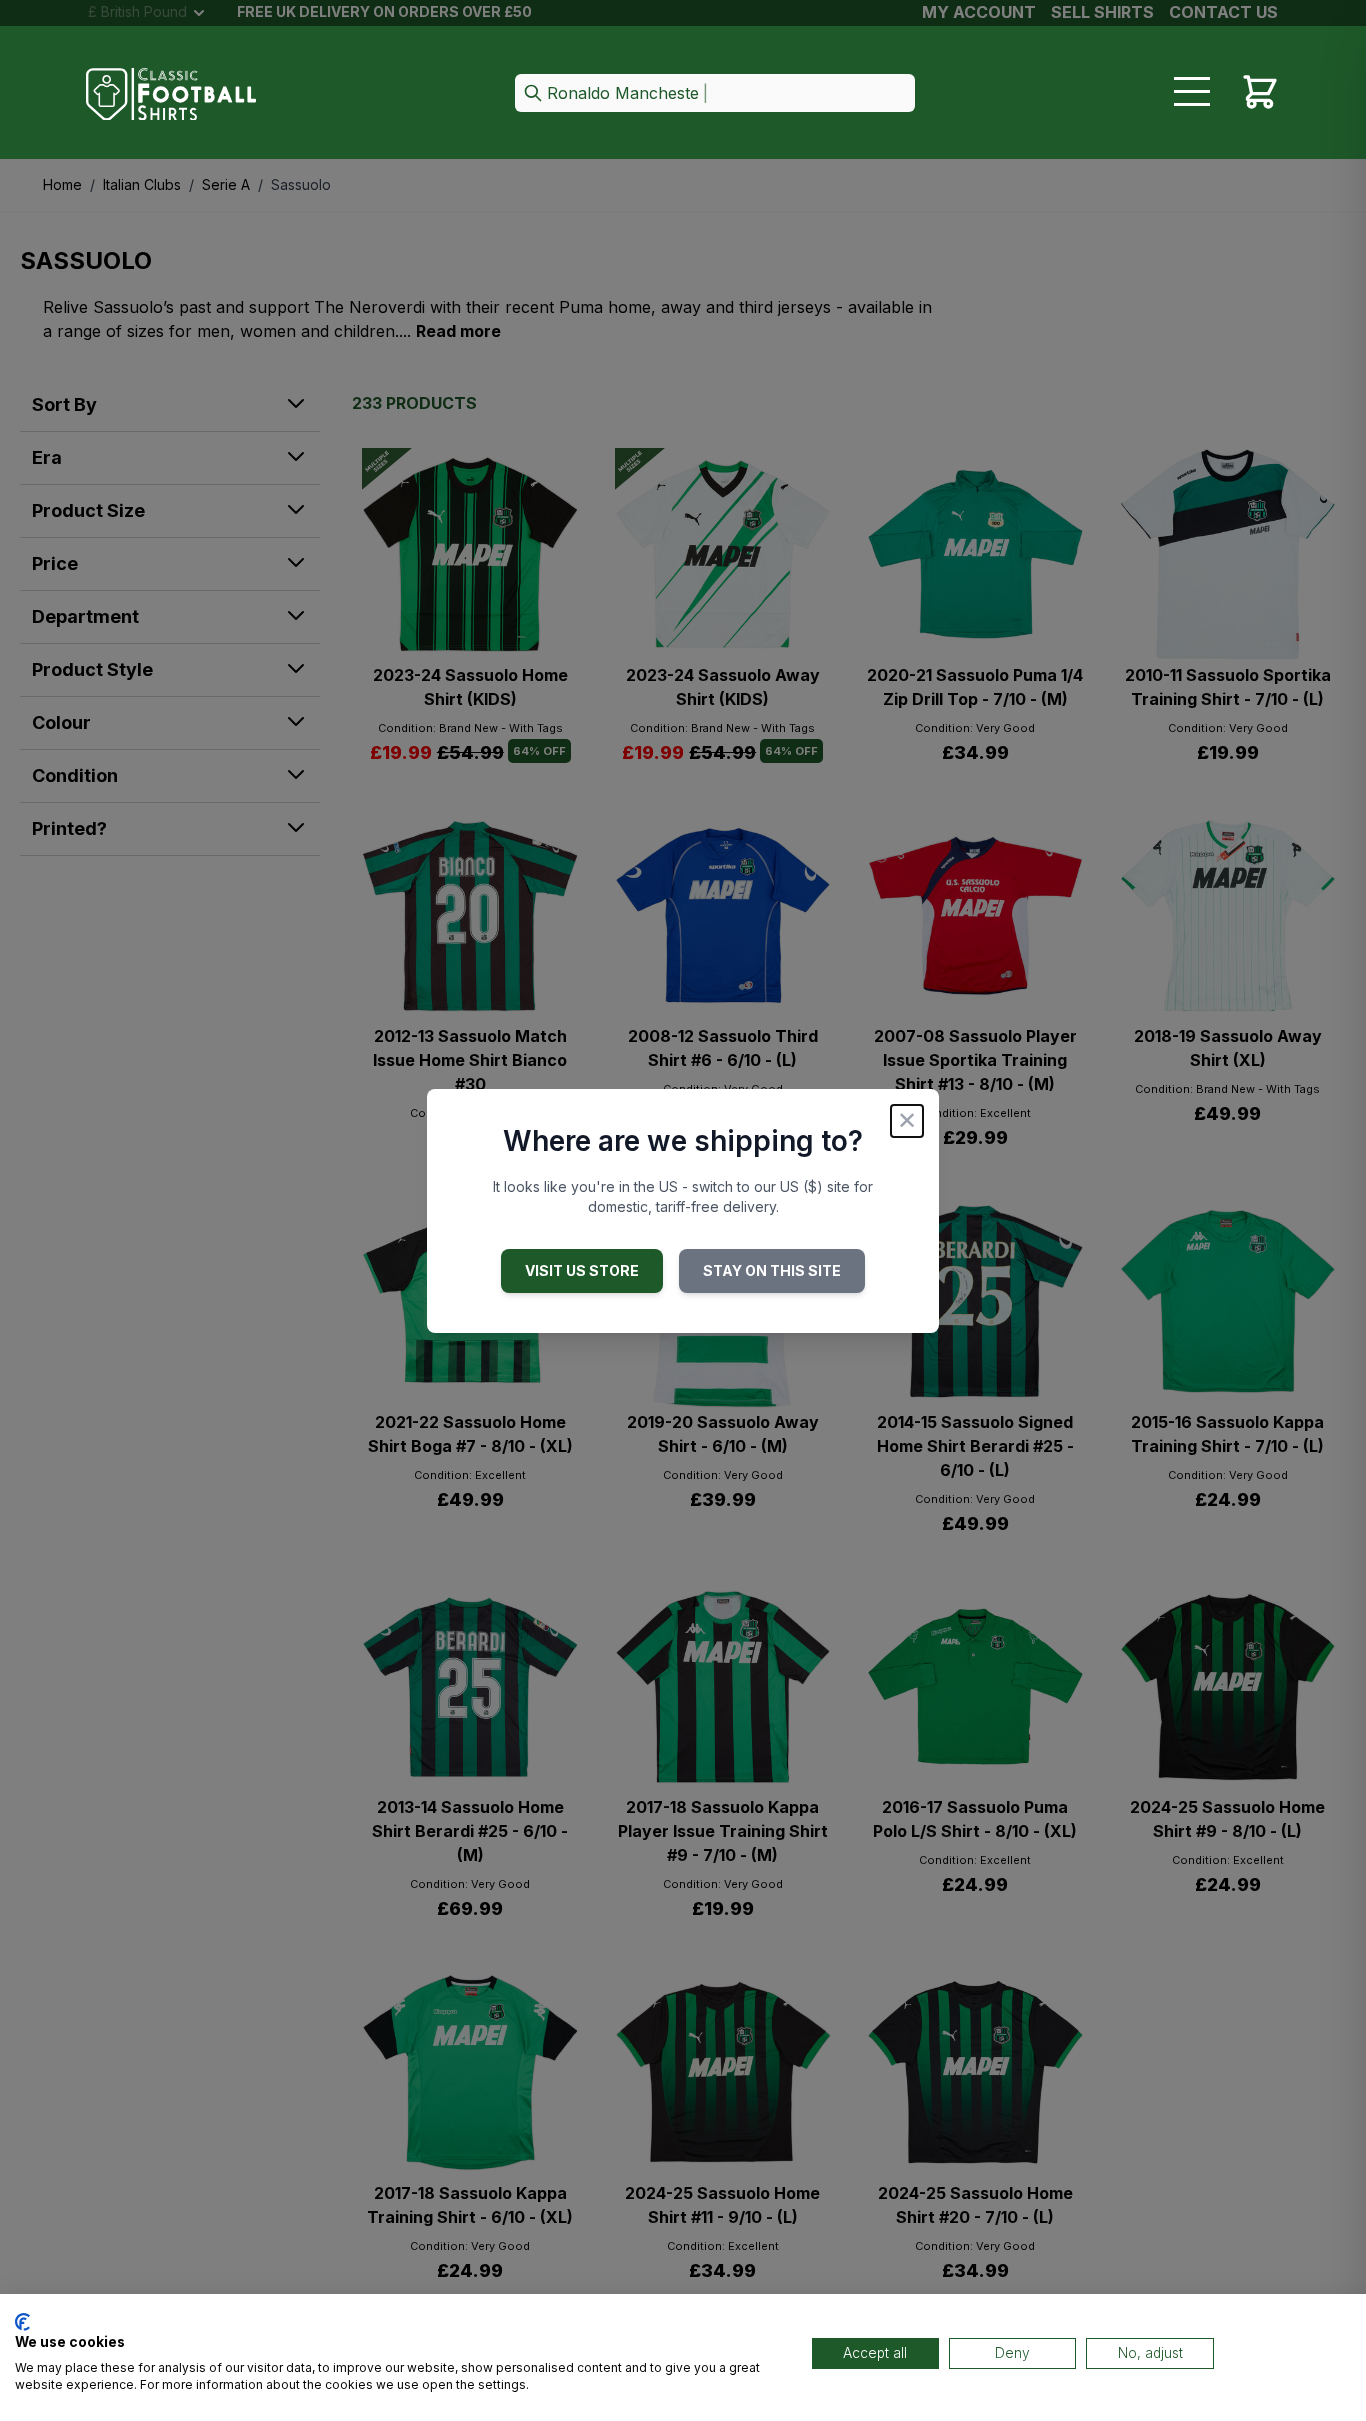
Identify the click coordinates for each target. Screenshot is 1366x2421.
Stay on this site (772, 1270)
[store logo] (171, 94)
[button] (715, 94)
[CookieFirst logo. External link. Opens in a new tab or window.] (22, 2322)
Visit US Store (582, 1270)
